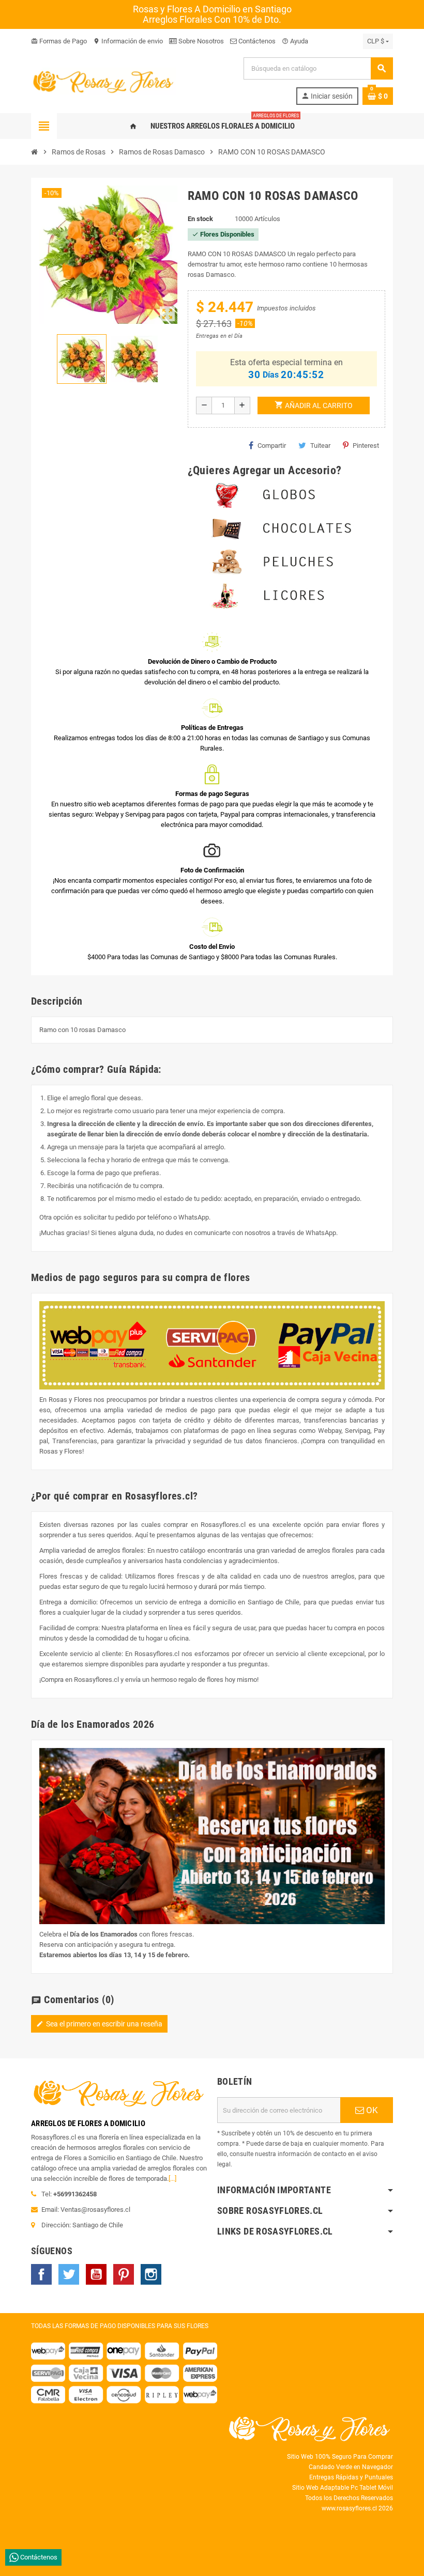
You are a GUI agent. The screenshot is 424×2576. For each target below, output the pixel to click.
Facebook (41, 2274)
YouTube (96, 2274)
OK (371, 2110)
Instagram (151, 2274)
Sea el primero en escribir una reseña (99, 2024)
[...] (172, 2179)
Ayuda (295, 41)
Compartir (272, 446)
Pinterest (366, 446)
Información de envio (128, 41)
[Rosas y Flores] (103, 80)
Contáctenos (256, 41)
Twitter (69, 2274)
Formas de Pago (59, 41)
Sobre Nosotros (200, 41)
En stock (200, 219)
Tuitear (320, 446)
